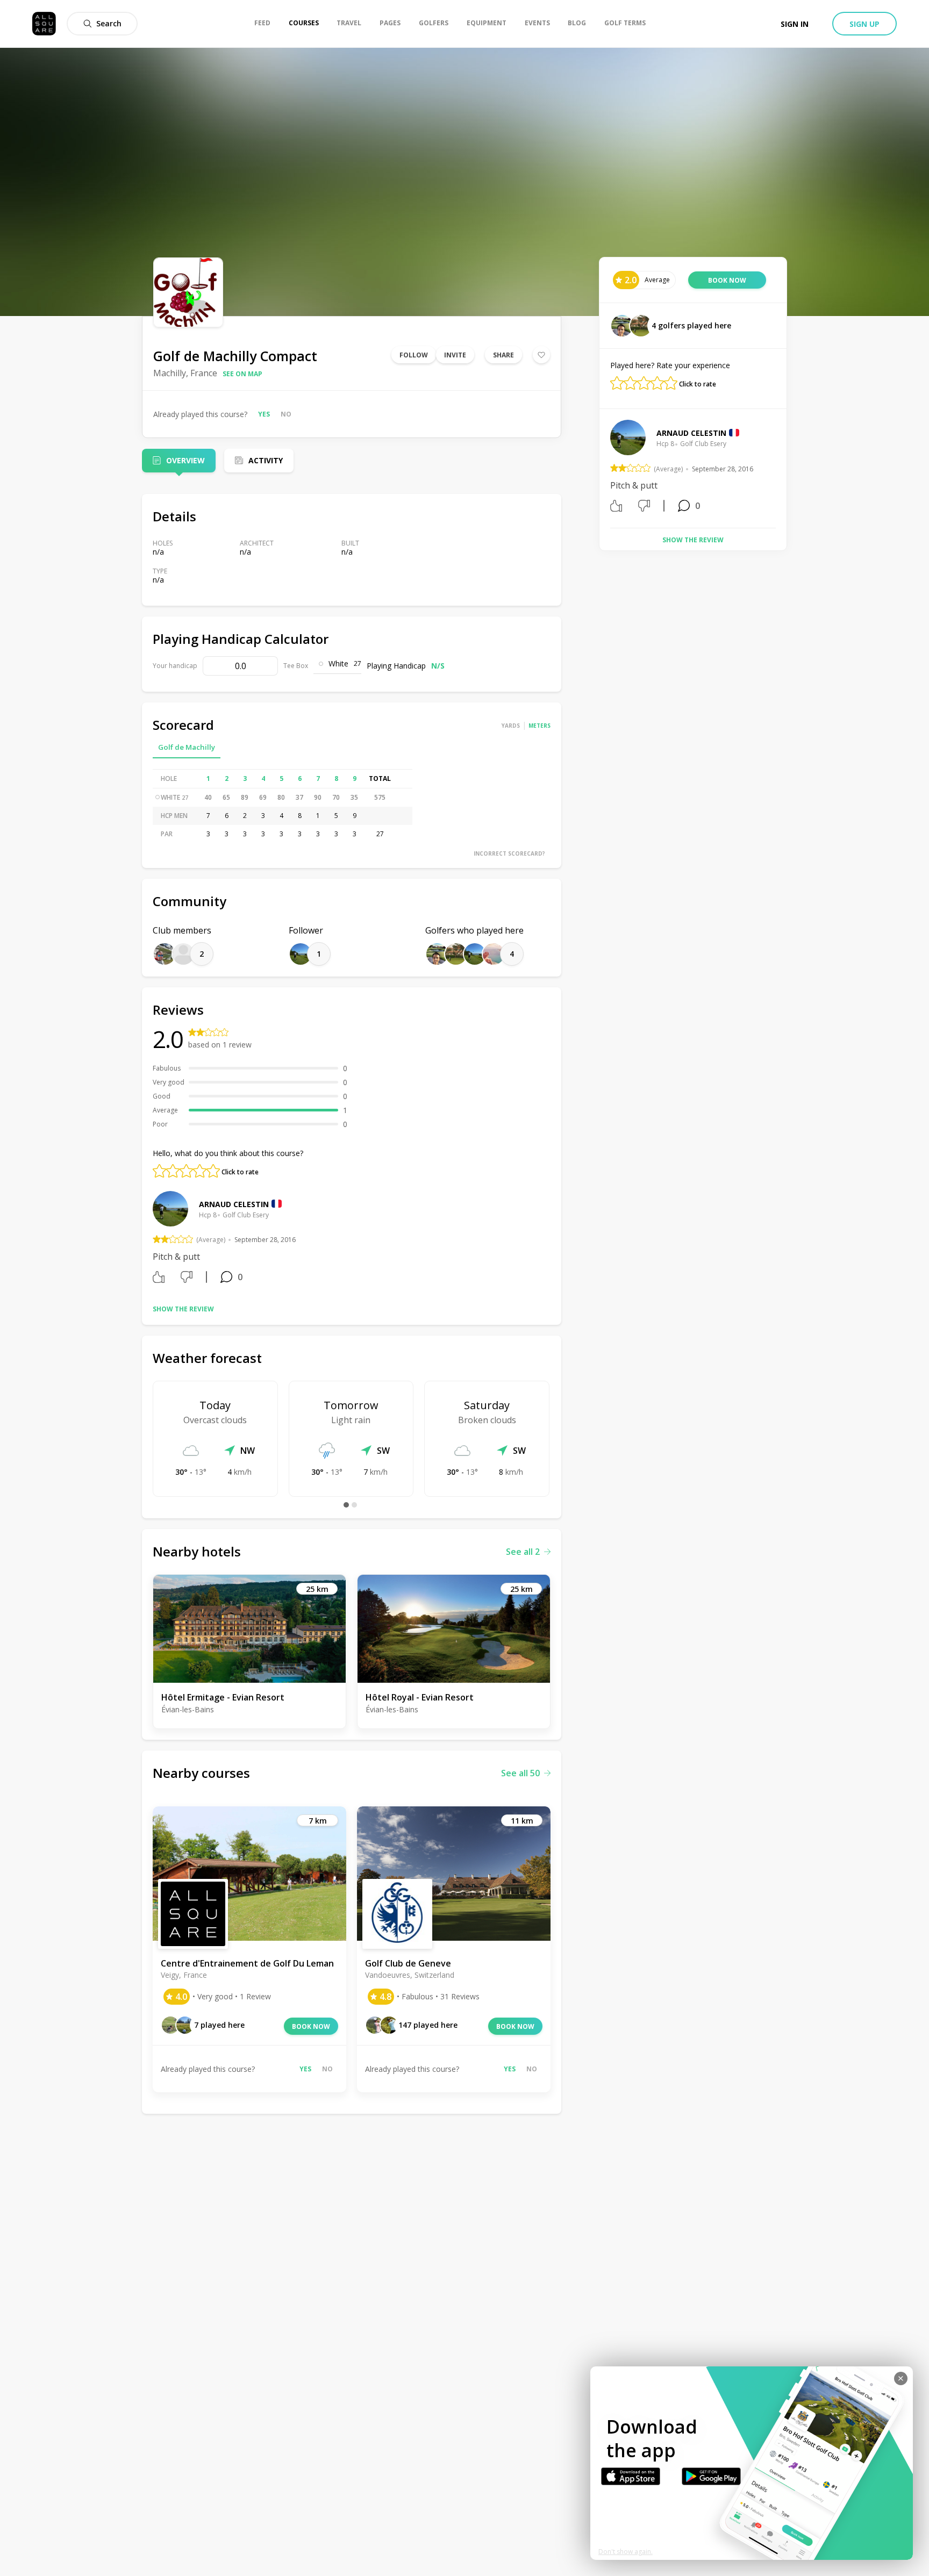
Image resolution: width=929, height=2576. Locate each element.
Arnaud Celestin (234, 1204)
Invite (455, 355)
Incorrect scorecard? (509, 853)
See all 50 (520, 1773)
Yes (264, 414)
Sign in (795, 24)
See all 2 (523, 1552)
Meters (539, 726)
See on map (242, 374)
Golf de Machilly (187, 747)
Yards (511, 726)
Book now (311, 2026)
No (286, 414)
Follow (414, 355)
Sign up (864, 24)
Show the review (183, 1309)
